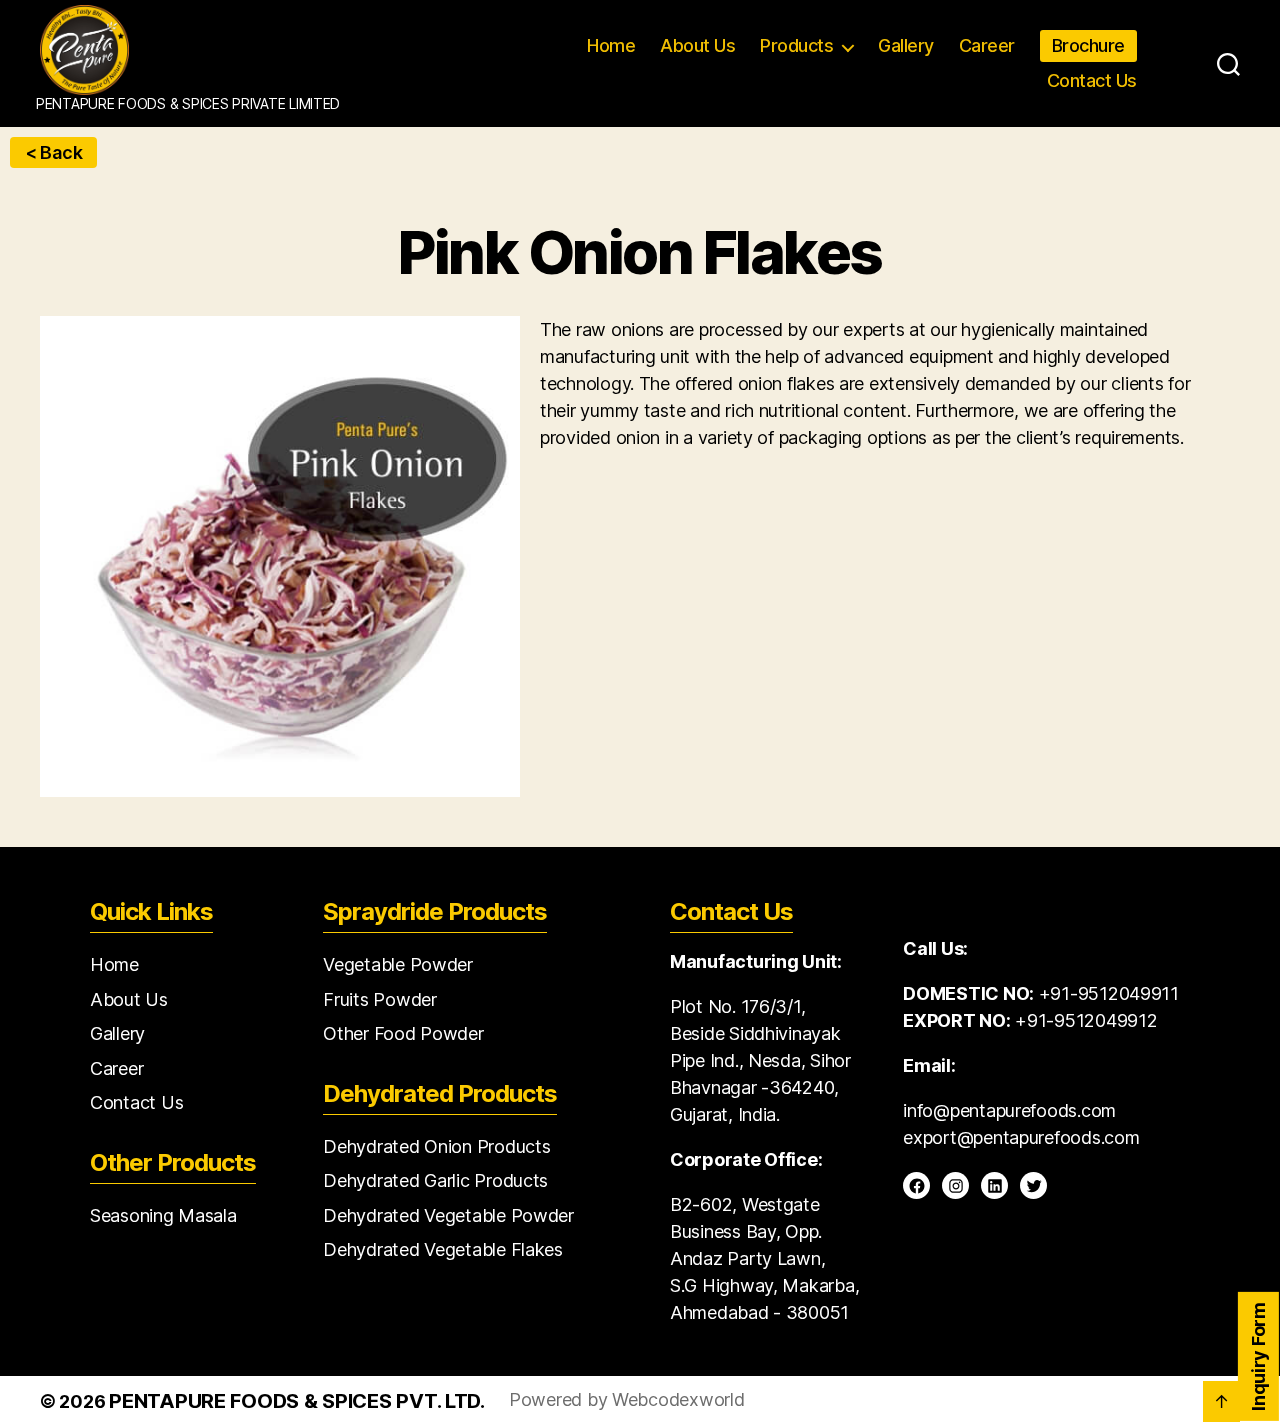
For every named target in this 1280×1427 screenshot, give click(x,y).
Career (987, 45)
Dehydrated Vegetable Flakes (443, 1249)
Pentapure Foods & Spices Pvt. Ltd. (297, 1401)
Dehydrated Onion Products (436, 1146)
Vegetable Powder (398, 964)
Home (611, 45)
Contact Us (1092, 80)
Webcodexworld (678, 1399)
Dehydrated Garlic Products (435, 1180)
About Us (697, 45)
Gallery (906, 45)
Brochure (1088, 45)
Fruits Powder (380, 999)
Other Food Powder (403, 1033)
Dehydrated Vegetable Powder (448, 1215)
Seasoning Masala (163, 1215)
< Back (53, 152)
